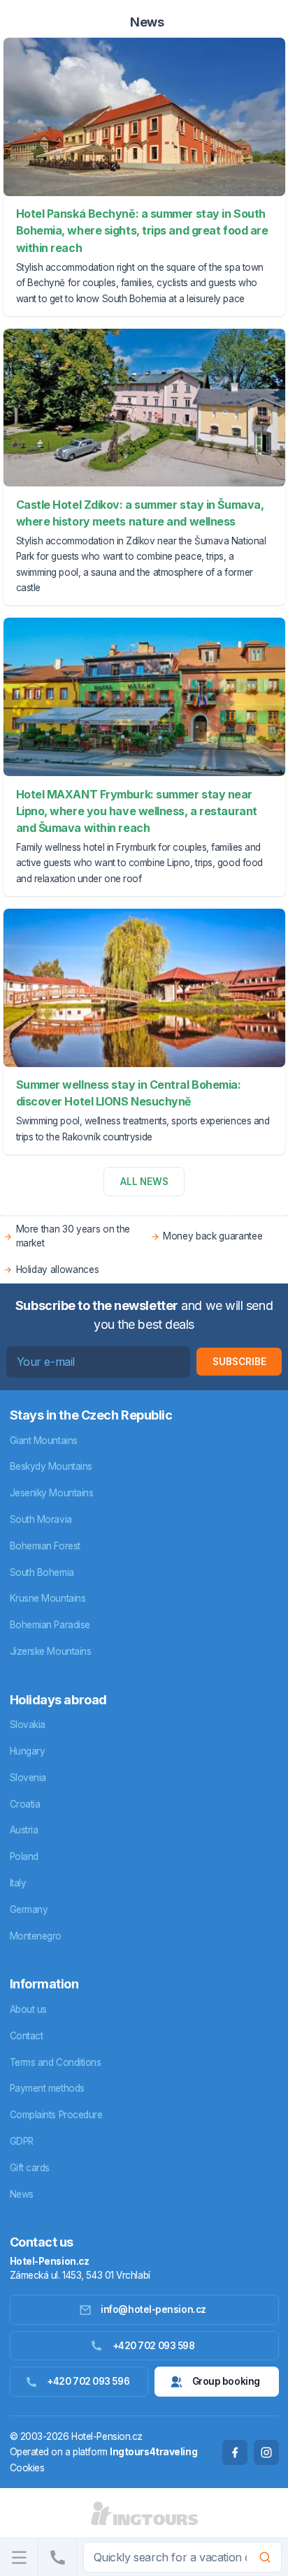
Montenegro (36, 1936)
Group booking (226, 2381)
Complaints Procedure (56, 2115)
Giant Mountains (44, 1440)
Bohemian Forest (45, 1546)
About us (28, 2009)
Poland (24, 1856)
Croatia (25, 1804)
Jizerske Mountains (51, 1651)
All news (144, 1182)
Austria (24, 1830)
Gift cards (30, 2168)
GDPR (22, 2141)
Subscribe (239, 1362)
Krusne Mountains (48, 1598)
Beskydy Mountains (51, 1466)
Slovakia (28, 1725)
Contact (27, 2036)
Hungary (28, 1751)
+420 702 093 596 (88, 2381)
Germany (29, 1909)
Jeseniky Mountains (52, 1493)
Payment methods (47, 2088)
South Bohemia (42, 1572)
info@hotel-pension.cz (153, 2309)
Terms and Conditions (56, 2062)
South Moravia (41, 1519)
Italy (18, 1883)
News (22, 2194)
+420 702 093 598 (154, 2346)
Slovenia (28, 1778)
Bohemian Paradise (50, 1625)
